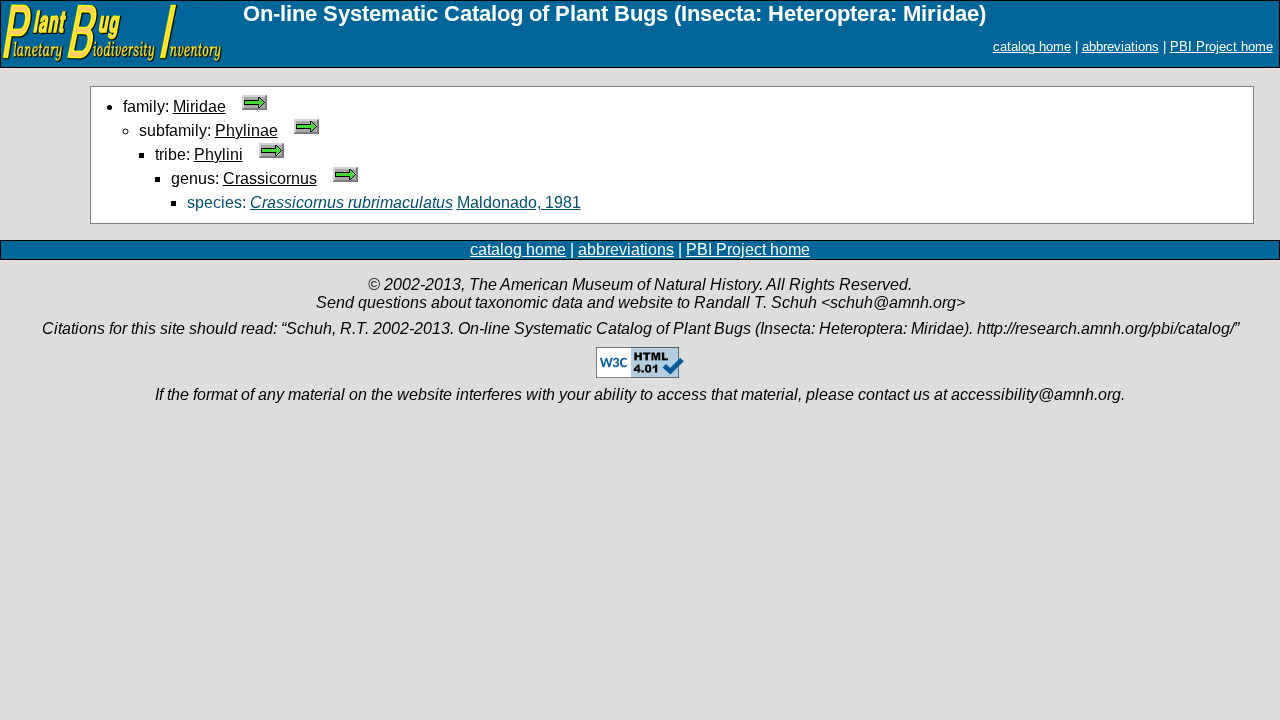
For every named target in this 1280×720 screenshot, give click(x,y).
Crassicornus (270, 178)
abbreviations (1120, 46)
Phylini (218, 154)
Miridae (199, 106)
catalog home (1032, 46)
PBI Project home (1221, 46)
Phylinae (246, 130)
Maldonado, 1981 (519, 202)
